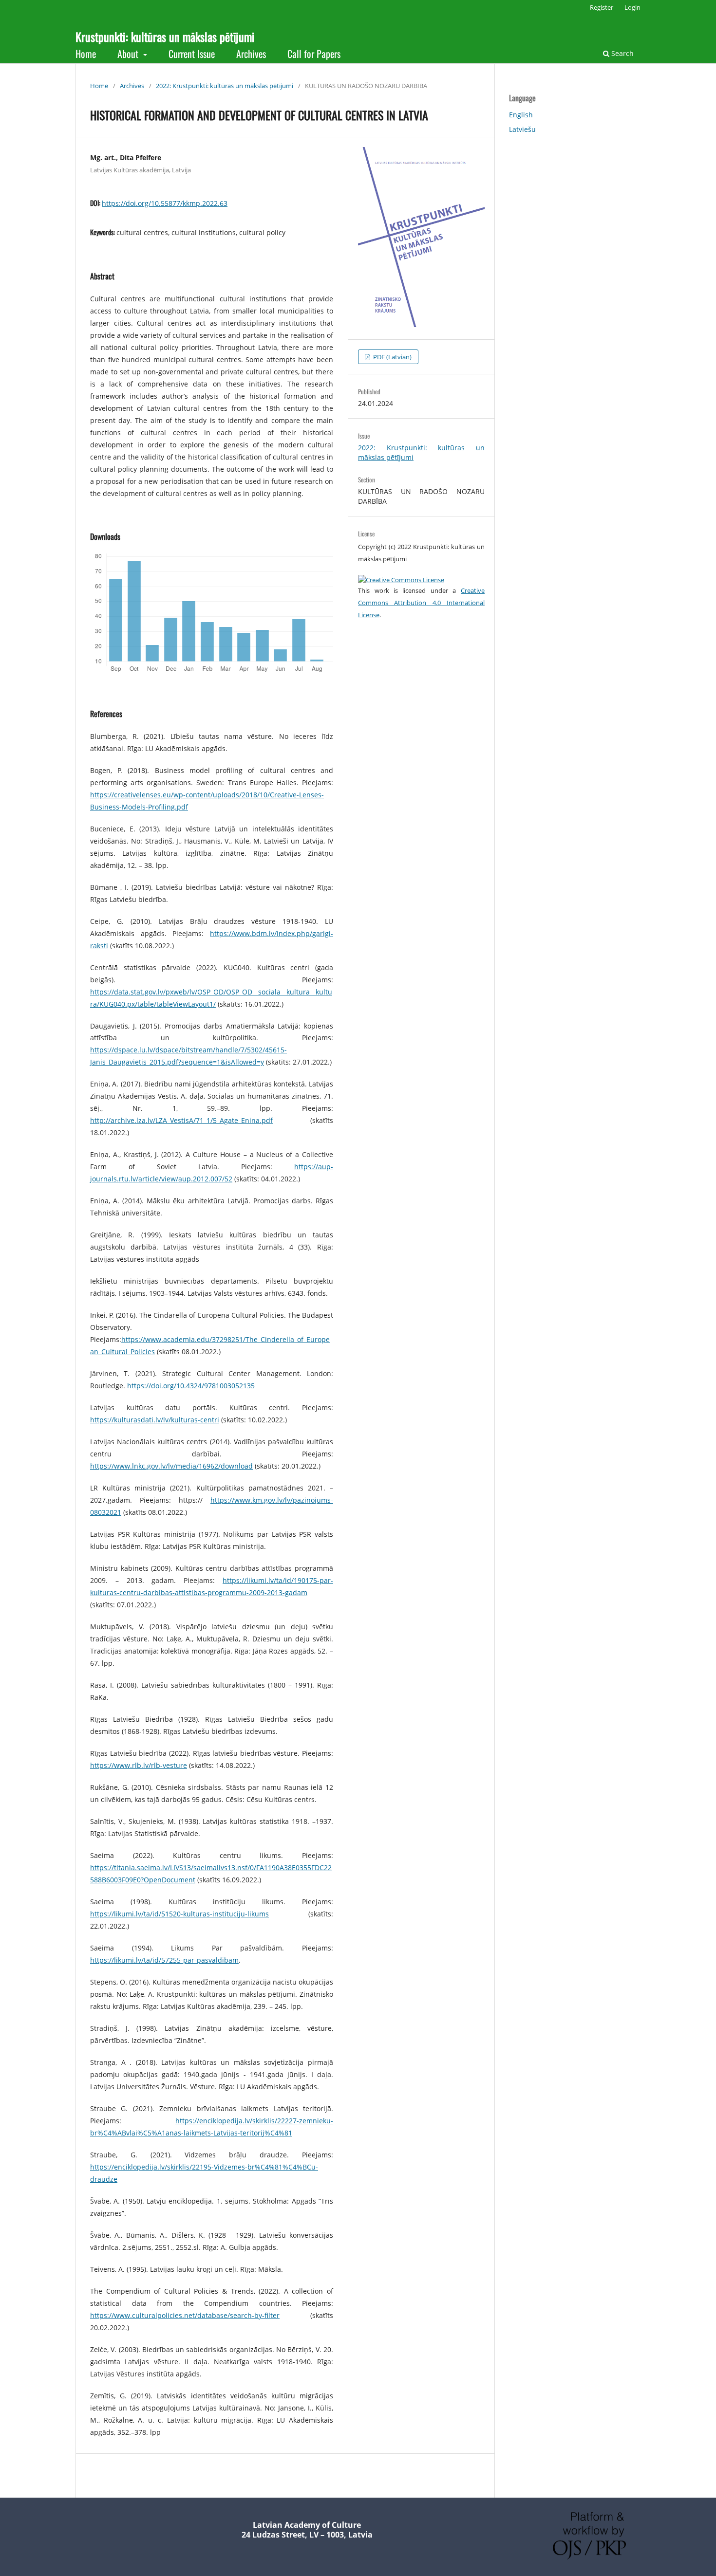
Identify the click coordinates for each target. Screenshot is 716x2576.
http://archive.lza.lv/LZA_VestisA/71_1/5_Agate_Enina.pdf (181, 1120)
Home (86, 54)
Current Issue (192, 54)
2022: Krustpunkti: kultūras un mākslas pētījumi (225, 86)
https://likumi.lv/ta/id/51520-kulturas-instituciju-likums (179, 1914)
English (521, 115)
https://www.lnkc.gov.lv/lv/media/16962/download (171, 1466)
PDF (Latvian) (392, 357)
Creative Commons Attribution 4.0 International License (421, 603)
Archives (251, 54)
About (129, 54)
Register (602, 7)
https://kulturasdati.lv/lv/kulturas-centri (155, 1420)
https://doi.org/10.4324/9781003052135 (191, 1386)
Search (622, 53)
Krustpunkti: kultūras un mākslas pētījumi (165, 37)
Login (632, 7)
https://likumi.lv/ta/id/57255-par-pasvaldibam (164, 1960)
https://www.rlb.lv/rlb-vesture (139, 1765)
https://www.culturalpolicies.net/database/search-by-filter (185, 2315)
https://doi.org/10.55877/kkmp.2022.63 (165, 203)
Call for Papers (314, 54)
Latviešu (522, 129)
